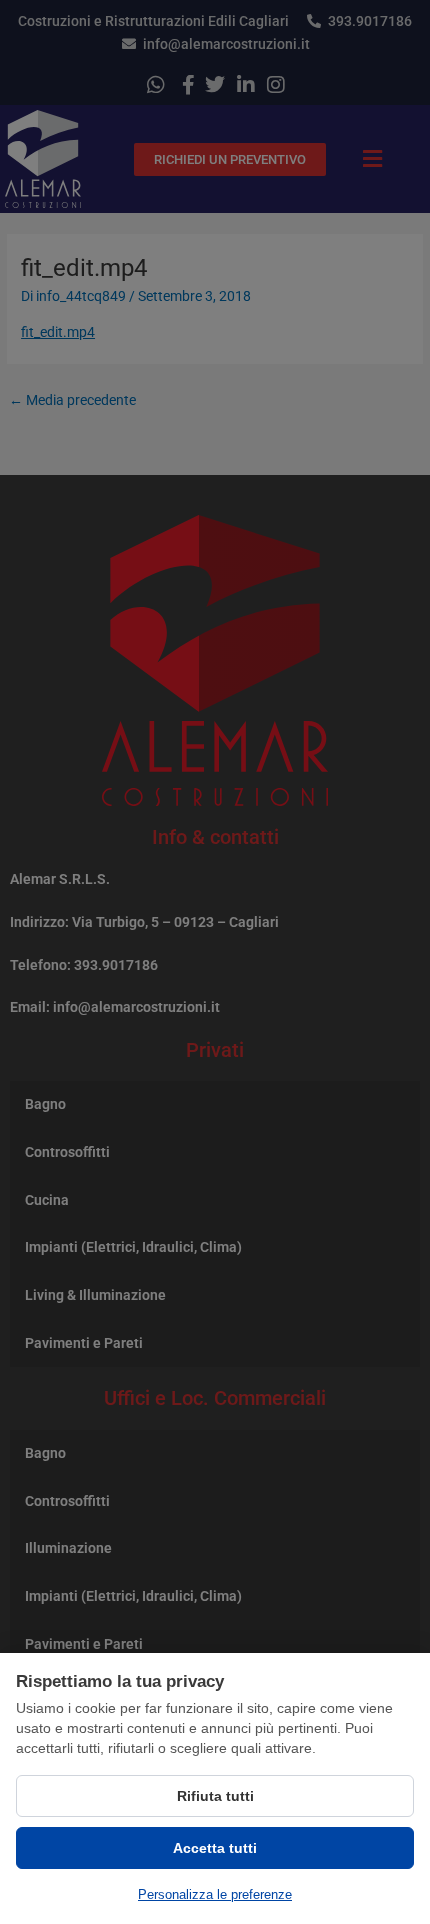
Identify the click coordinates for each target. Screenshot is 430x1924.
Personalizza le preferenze (215, 1894)
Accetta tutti (215, 1848)
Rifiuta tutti (215, 1796)
